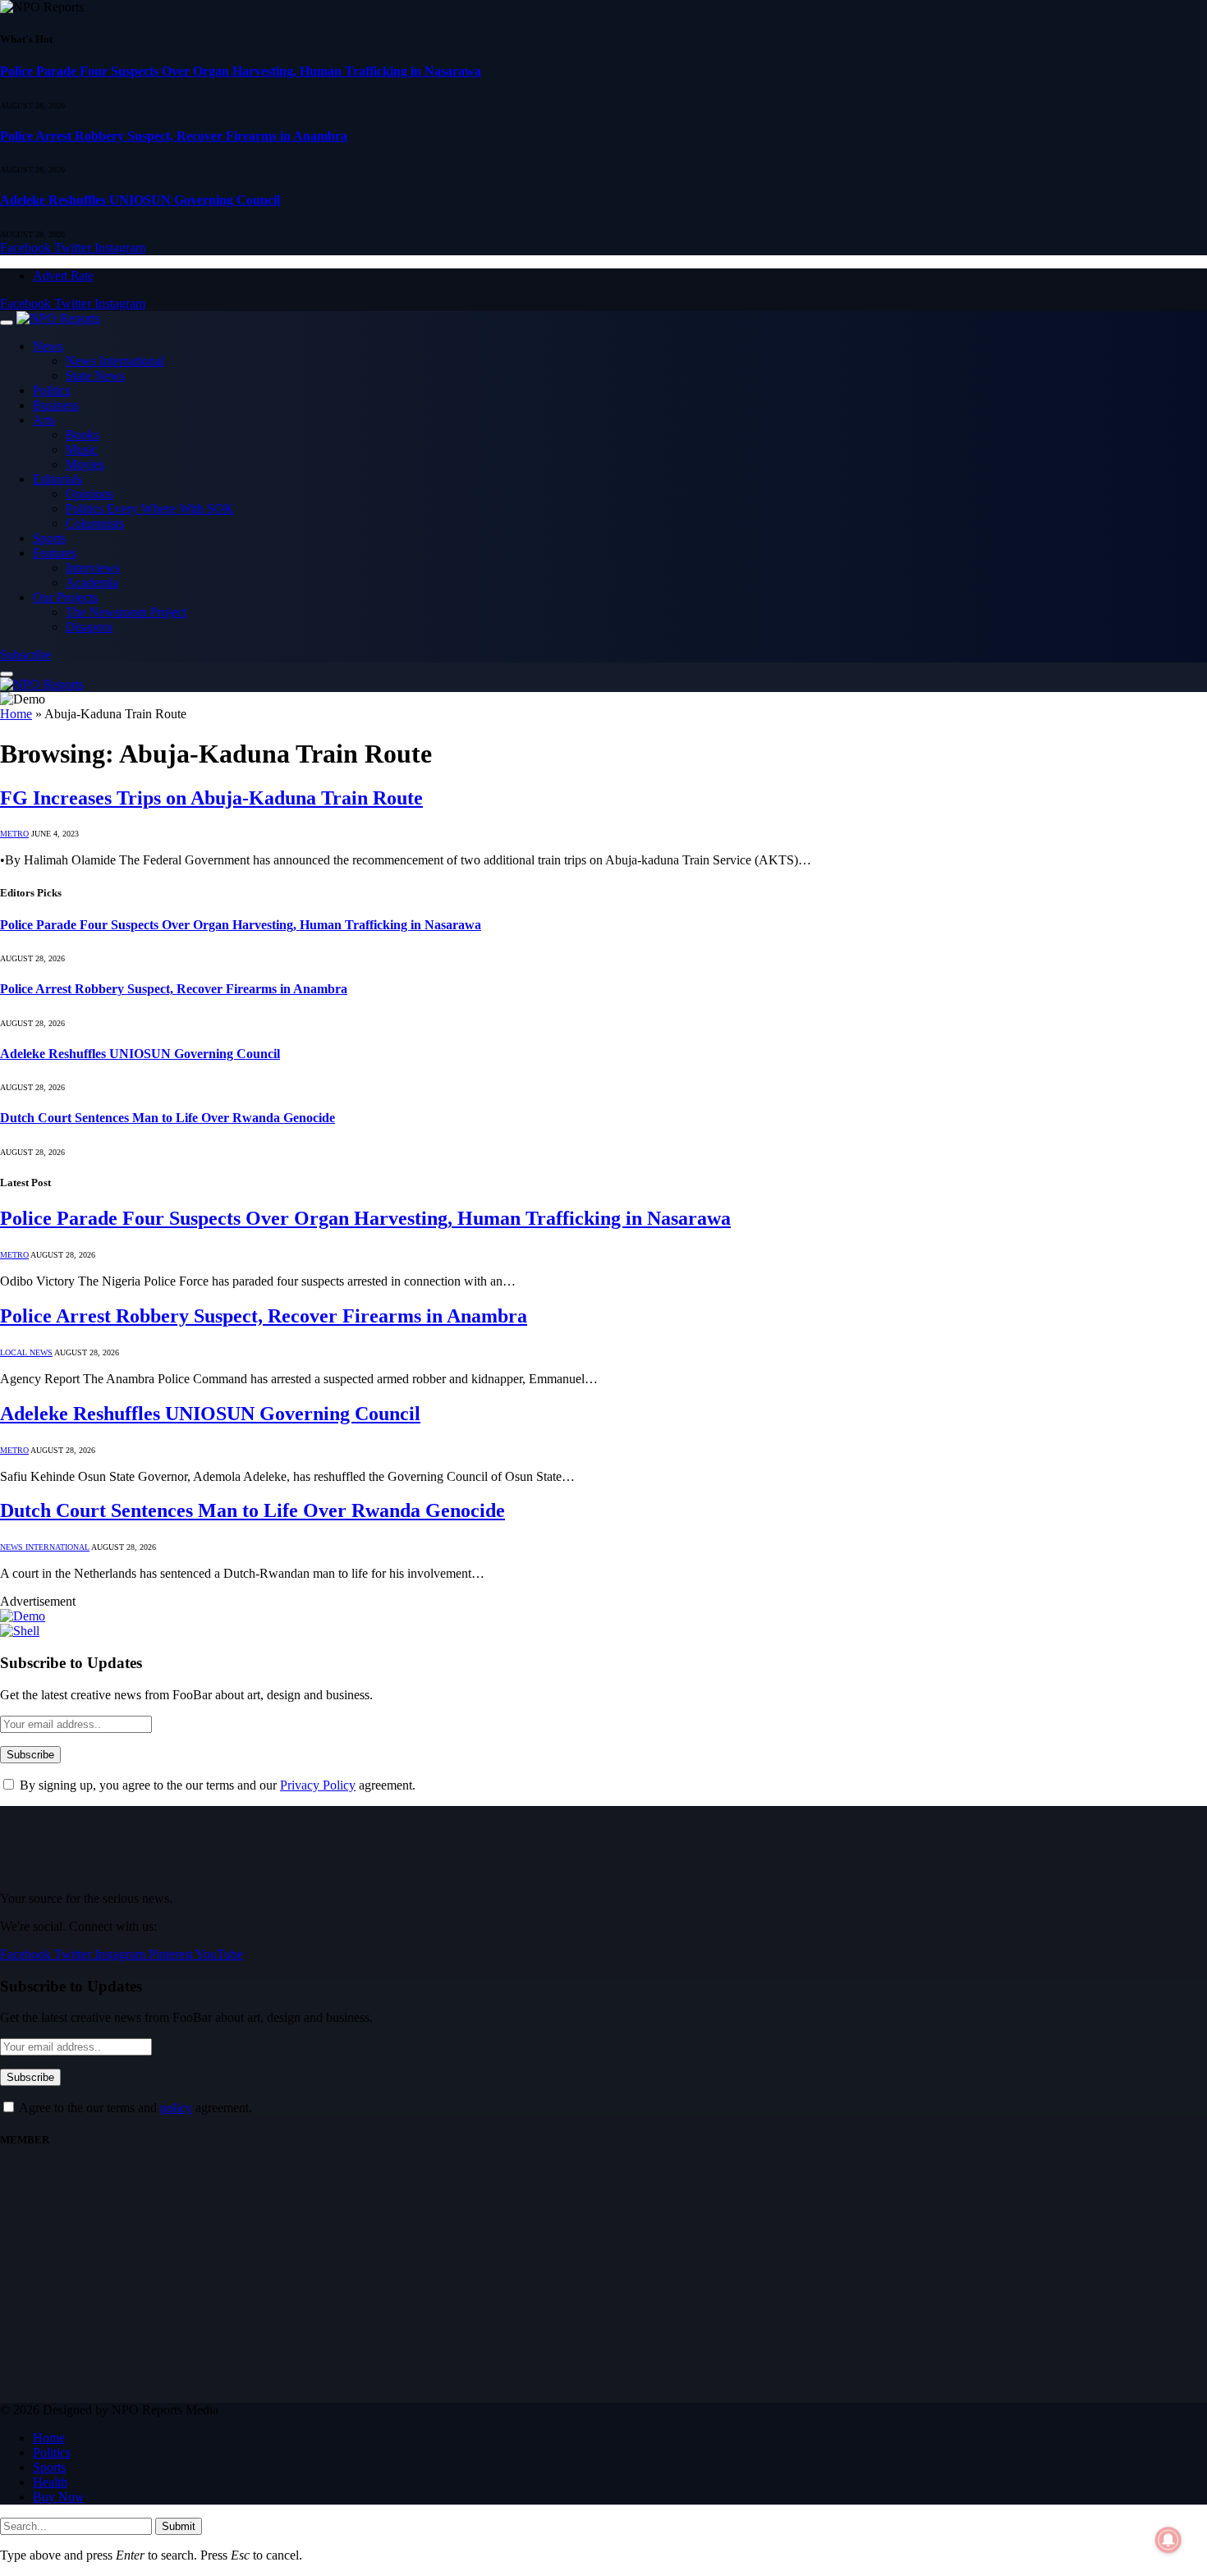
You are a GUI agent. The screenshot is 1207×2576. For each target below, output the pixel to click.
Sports (49, 538)
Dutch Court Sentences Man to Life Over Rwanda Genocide (168, 1118)
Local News (26, 1352)
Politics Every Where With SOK (150, 509)
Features (55, 553)
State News (95, 376)
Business (56, 405)
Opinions (89, 494)
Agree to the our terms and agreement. (134, 2108)
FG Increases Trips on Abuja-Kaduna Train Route (211, 798)
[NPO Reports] (58, 318)
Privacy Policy (318, 1785)
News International (115, 361)
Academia (92, 582)
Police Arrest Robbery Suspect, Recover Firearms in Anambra (174, 136)
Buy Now (59, 2497)
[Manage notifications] (1168, 2540)
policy (176, 2108)
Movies (85, 464)
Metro (14, 834)
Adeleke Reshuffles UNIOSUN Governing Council (140, 200)
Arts (44, 420)
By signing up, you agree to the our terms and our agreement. (216, 1785)
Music (82, 449)
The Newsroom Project (126, 612)
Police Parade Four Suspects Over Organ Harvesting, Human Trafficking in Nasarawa (241, 71)
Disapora (89, 627)
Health (50, 2482)
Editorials (57, 479)
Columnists (95, 523)
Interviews (93, 568)
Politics (52, 390)
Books (83, 435)
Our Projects (65, 597)
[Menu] (7, 323)
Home (16, 714)
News (48, 346)
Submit (179, 2526)
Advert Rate (63, 275)
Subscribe (25, 655)
